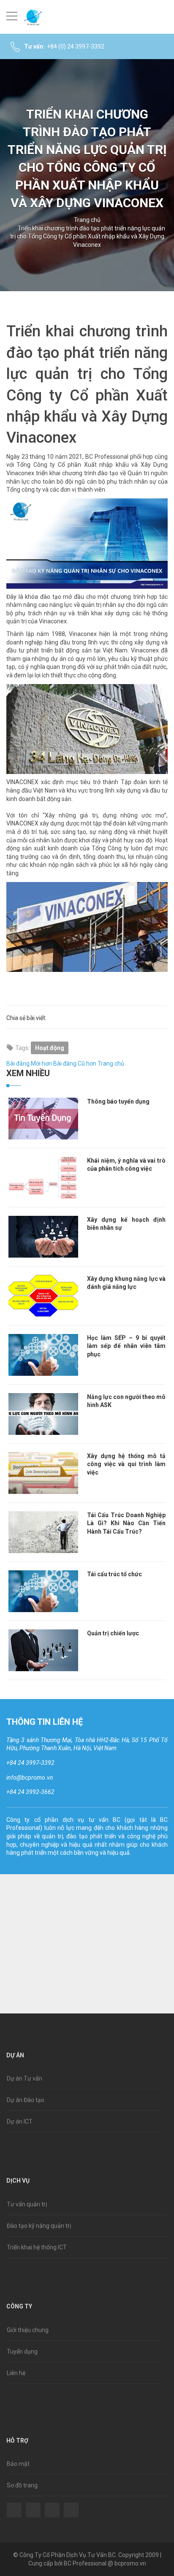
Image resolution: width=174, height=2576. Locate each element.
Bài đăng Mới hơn (29, 1063)
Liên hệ (16, 2373)
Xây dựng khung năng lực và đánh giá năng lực (126, 1283)
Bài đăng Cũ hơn (75, 1063)
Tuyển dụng (22, 2351)
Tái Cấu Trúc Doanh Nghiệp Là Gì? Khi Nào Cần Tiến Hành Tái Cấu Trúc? (126, 1523)
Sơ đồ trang (22, 2485)
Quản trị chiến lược (113, 1633)
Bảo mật (18, 2464)
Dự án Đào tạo (26, 2100)
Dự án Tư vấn (24, 2078)
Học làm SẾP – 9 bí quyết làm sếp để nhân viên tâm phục (126, 1346)
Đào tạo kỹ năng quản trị (39, 2226)
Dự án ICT (20, 2121)
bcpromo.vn (130, 2563)
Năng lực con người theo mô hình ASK (126, 1401)
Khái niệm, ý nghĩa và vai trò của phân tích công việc (126, 1165)
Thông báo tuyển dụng (118, 1101)
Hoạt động (50, 1048)
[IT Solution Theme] (33, 17)
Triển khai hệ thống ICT (37, 2247)
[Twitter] (33, 2504)
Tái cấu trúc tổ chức (114, 1574)
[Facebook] (14, 2504)
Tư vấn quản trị (27, 2204)
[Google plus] (52, 2504)
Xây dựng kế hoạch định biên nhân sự (126, 1224)
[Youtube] (71, 2504)
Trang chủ (87, 220)
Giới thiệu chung (28, 2330)
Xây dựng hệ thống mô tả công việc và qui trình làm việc (126, 1464)
